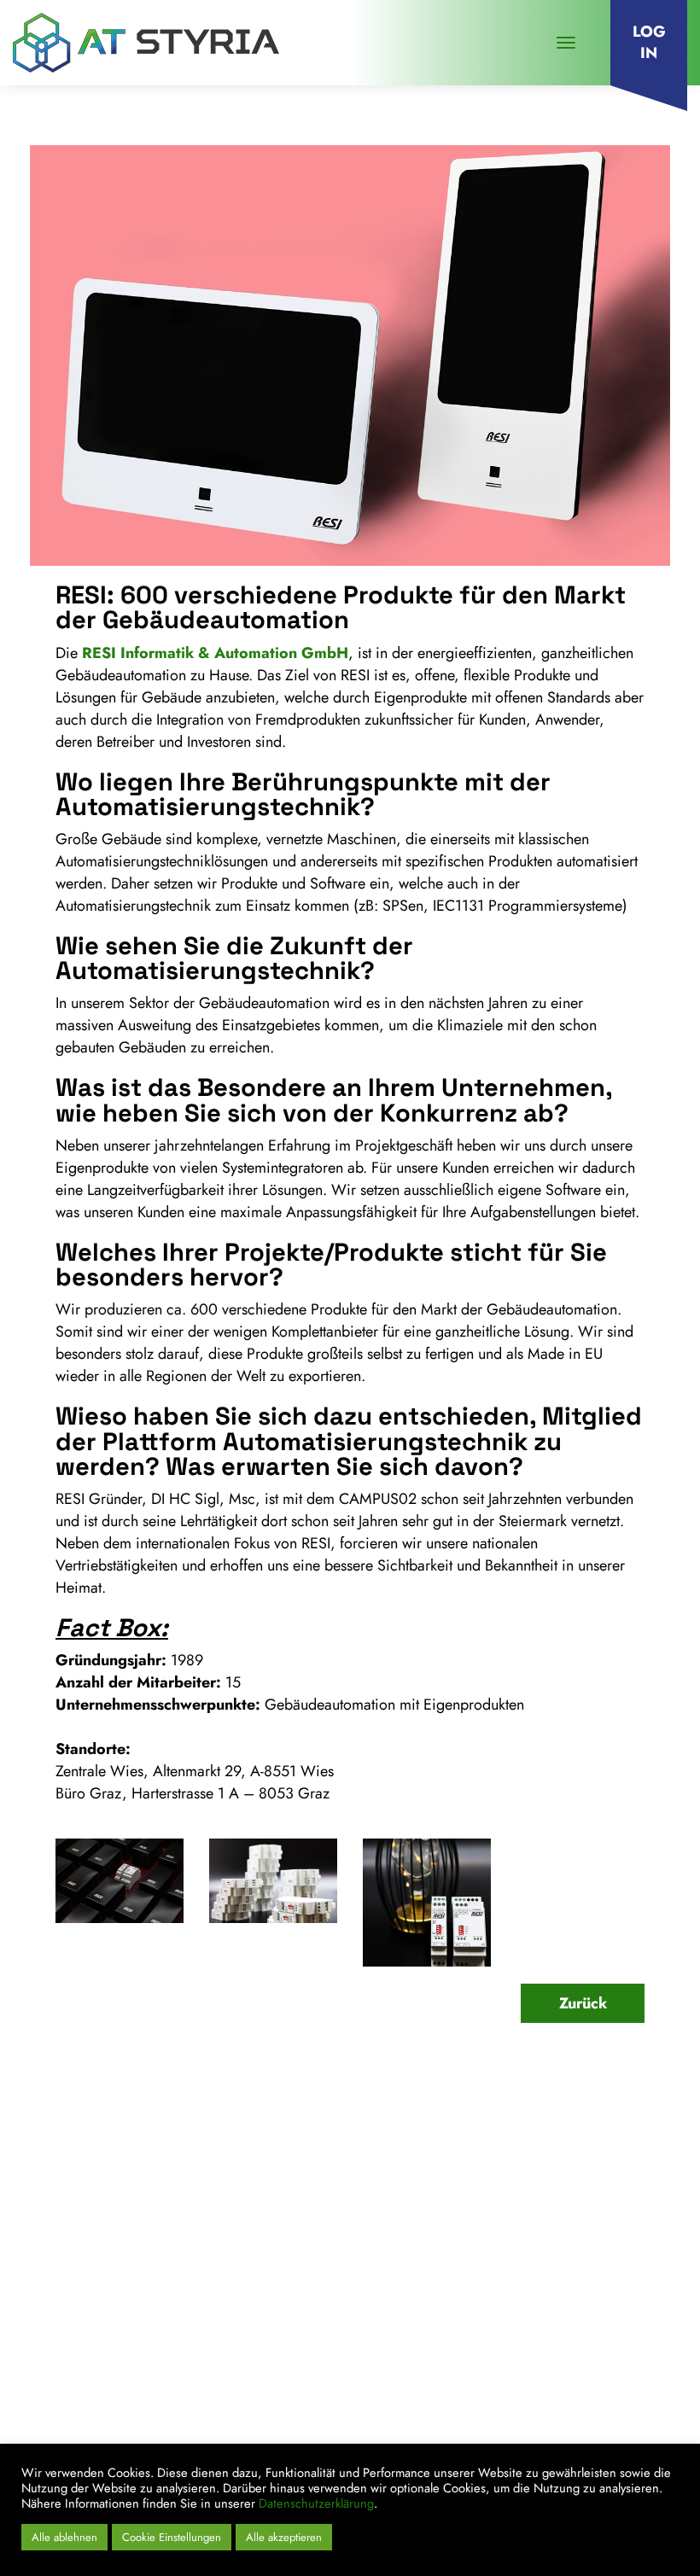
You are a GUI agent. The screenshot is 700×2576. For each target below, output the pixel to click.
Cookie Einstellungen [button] (172, 2537)
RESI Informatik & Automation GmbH (215, 653)
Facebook (554, 2432)
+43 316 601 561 (124, 2311)
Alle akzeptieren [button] (284, 2537)
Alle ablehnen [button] (64, 2537)
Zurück (583, 2003)
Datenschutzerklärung (316, 2503)
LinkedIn (483, 2432)
